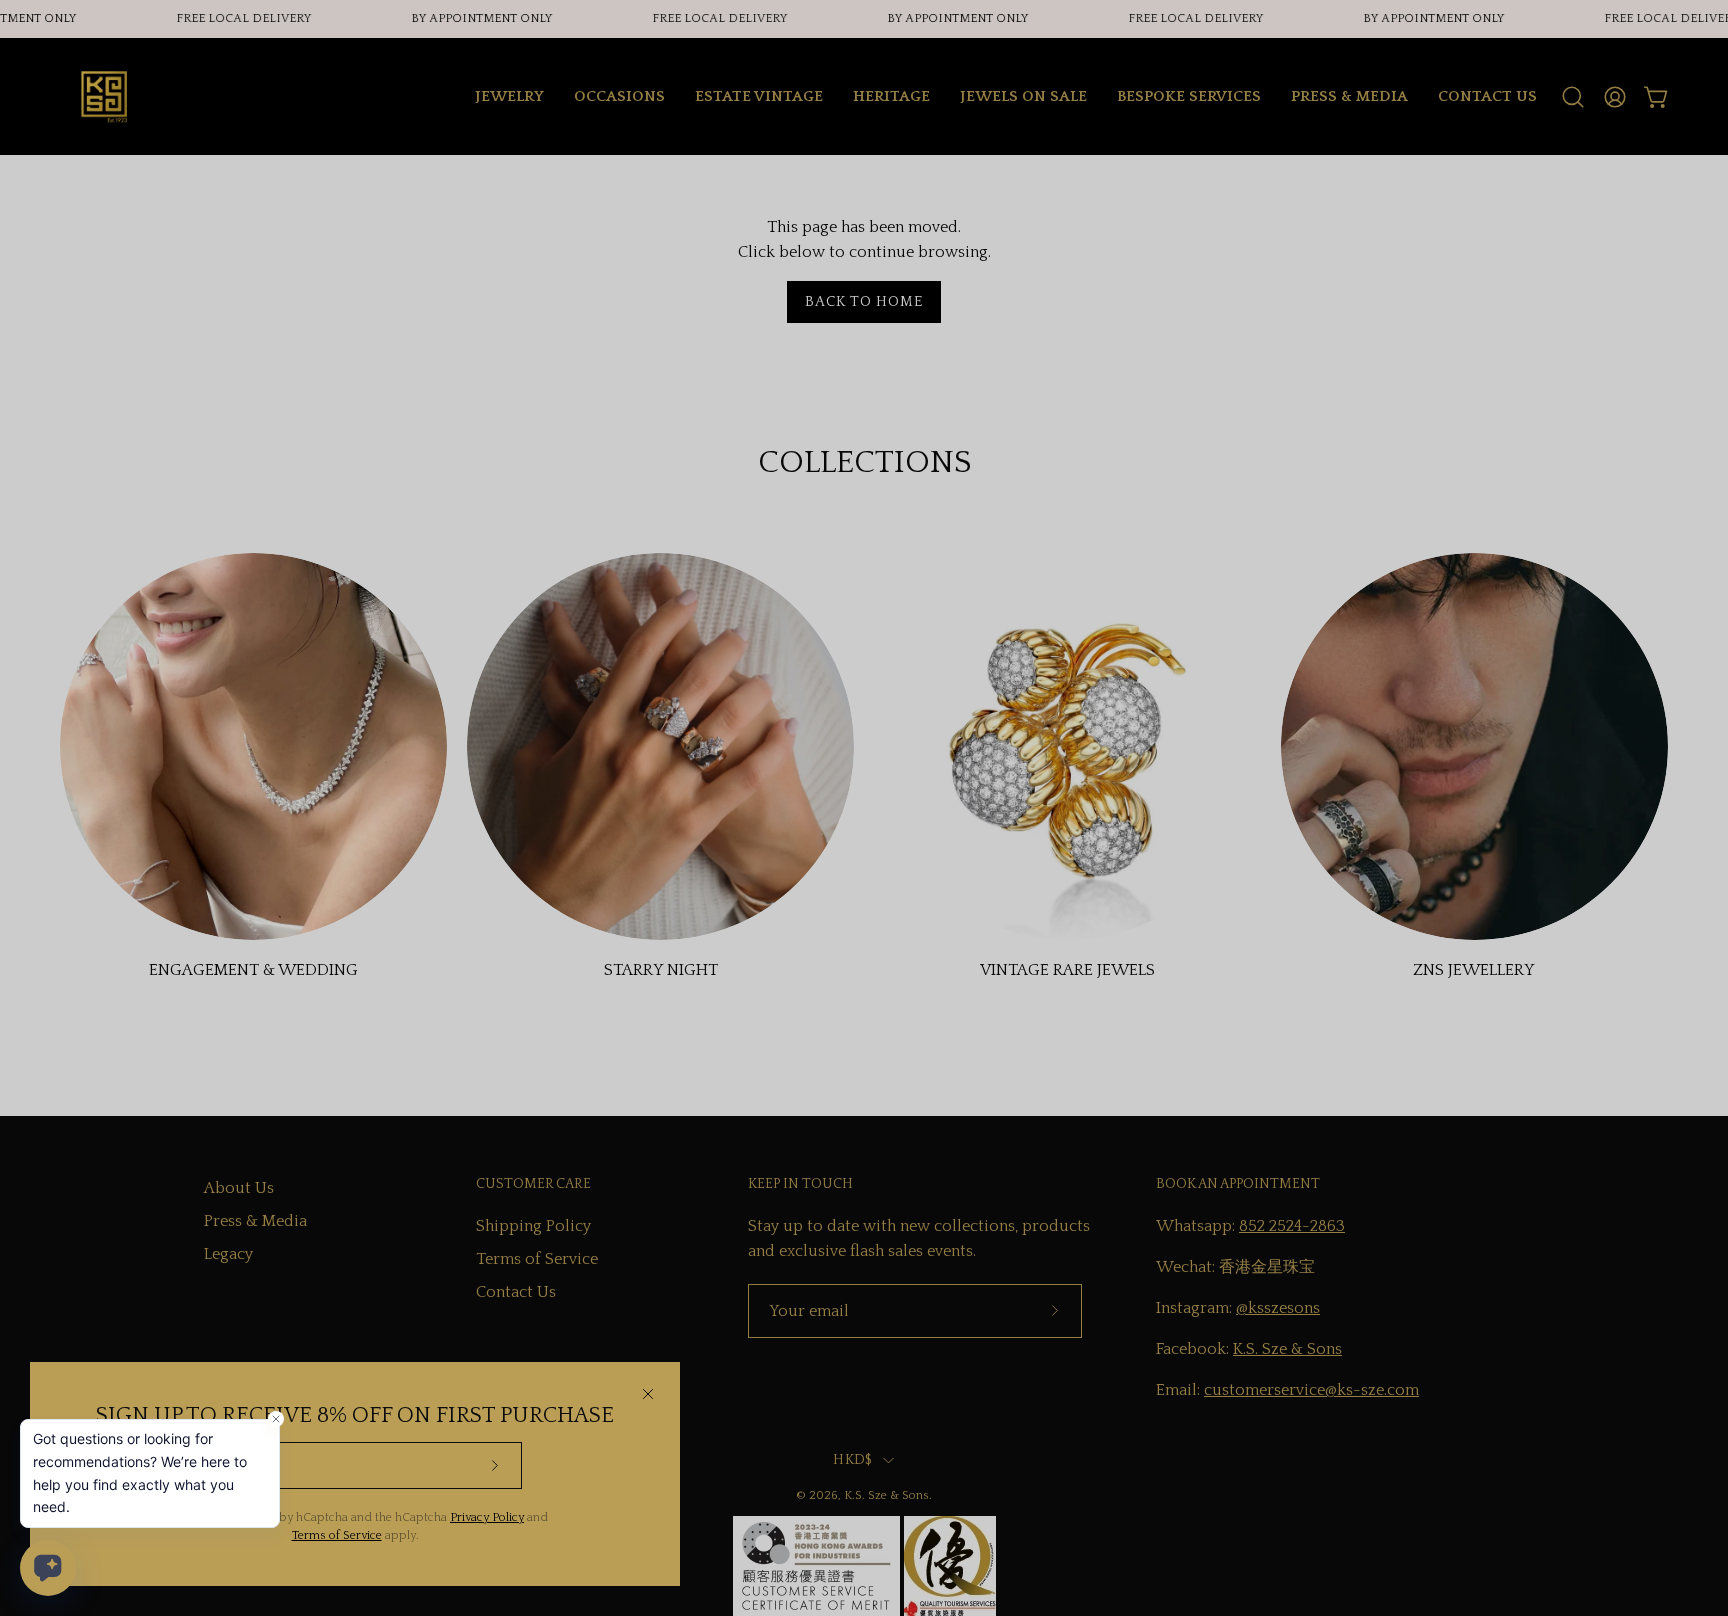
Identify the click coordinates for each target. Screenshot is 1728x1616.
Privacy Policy (487, 1517)
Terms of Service (337, 1535)
